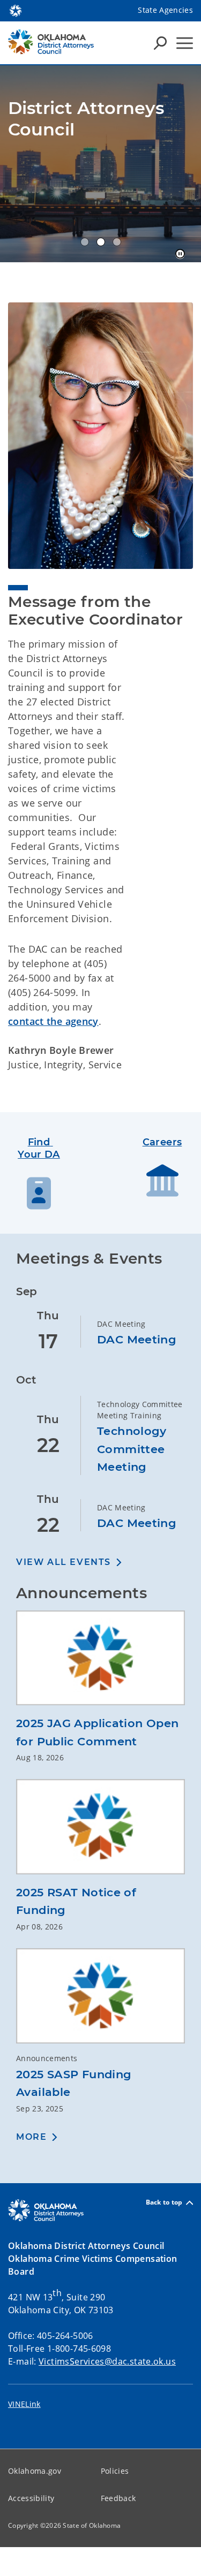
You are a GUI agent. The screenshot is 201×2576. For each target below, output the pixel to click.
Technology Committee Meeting (132, 1449)
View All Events (64, 1562)
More (31, 2137)
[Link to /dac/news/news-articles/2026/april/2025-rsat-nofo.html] (100, 1831)
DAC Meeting (137, 1339)
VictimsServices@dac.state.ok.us (107, 2361)
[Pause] (180, 254)
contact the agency (53, 1021)
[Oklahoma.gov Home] (16, 10)
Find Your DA (39, 1148)
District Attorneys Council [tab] (85, 242)
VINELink (24, 2404)
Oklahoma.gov (35, 2471)
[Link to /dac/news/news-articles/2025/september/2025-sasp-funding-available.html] (100, 2000)
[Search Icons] (160, 43)
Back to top (164, 2203)
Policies (115, 2471)
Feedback (118, 2498)
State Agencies (165, 10)
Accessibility (31, 2498)
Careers (162, 1142)
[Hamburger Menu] (185, 43)
